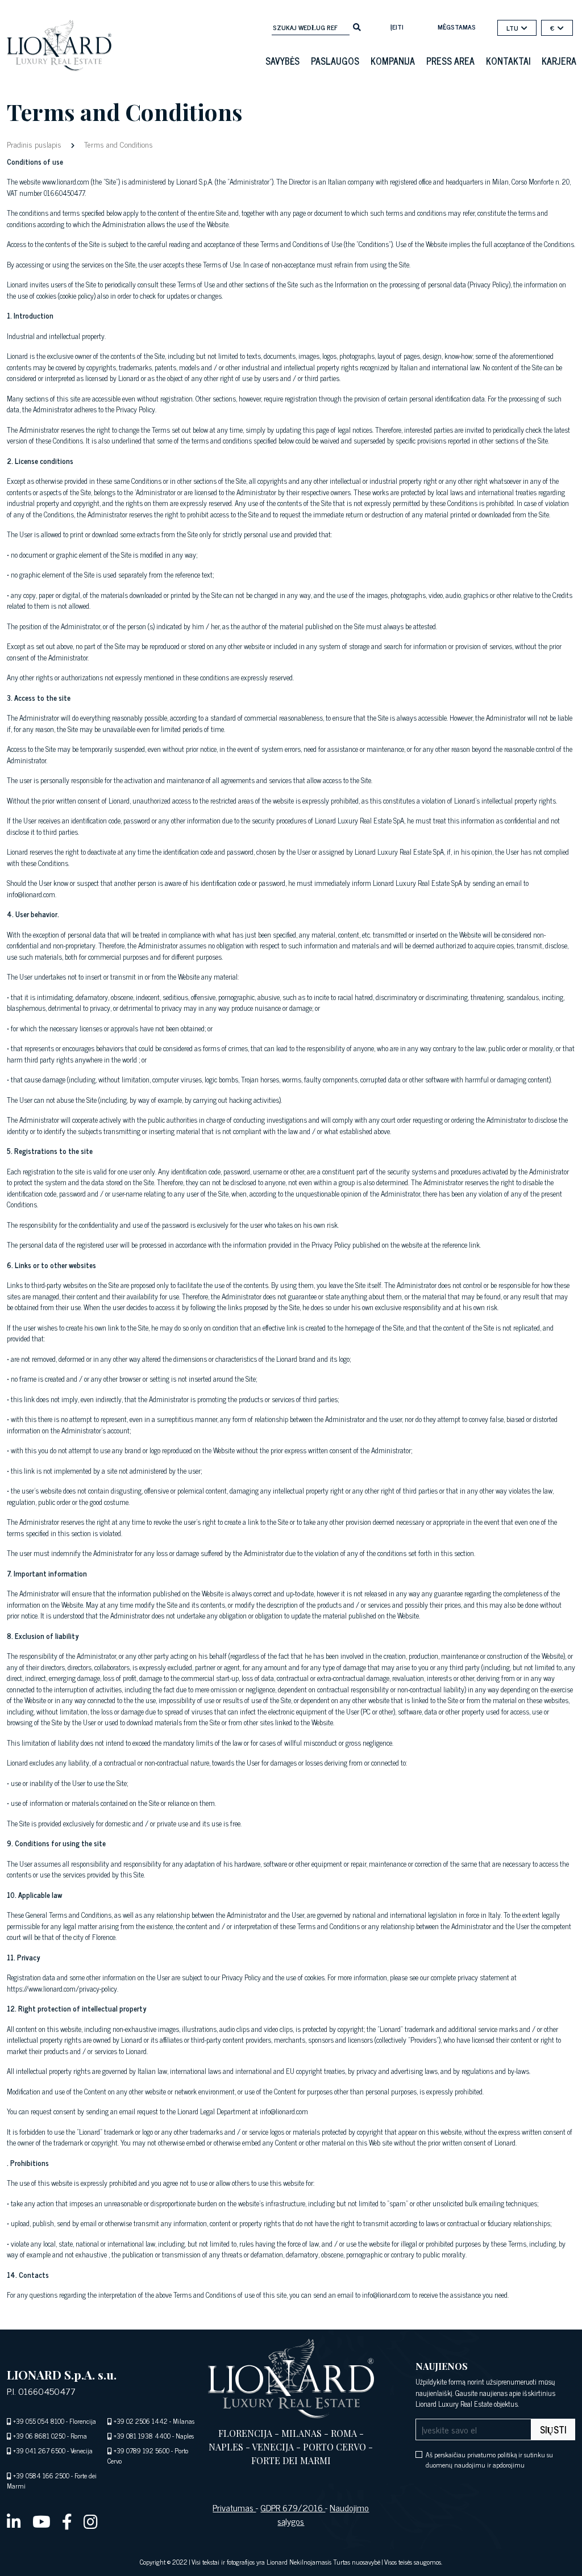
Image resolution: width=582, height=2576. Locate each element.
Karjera (559, 61)
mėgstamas (457, 27)
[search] (357, 26)
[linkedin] (14, 2521)
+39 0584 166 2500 (41, 2475)
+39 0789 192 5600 (142, 2450)
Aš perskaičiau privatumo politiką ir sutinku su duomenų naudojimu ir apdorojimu (489, 2460)
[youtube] (41, 2521)
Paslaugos (335, 61)
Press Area (450, 61)
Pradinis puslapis (35, 144)
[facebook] (67, 2521)
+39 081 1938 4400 (142, 2436)
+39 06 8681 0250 (39, 2436)
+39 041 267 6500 (39, 2450)
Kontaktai (508, 61)
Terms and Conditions (117, 144)
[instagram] (91, 2521)
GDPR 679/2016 (293, 2507)
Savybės (282, 61)
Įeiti (397, 27)
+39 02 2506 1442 (141, 2421)
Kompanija (393, 61)
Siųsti (553, 2429)
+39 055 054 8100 (39, 2421)
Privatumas (234, 2507)
